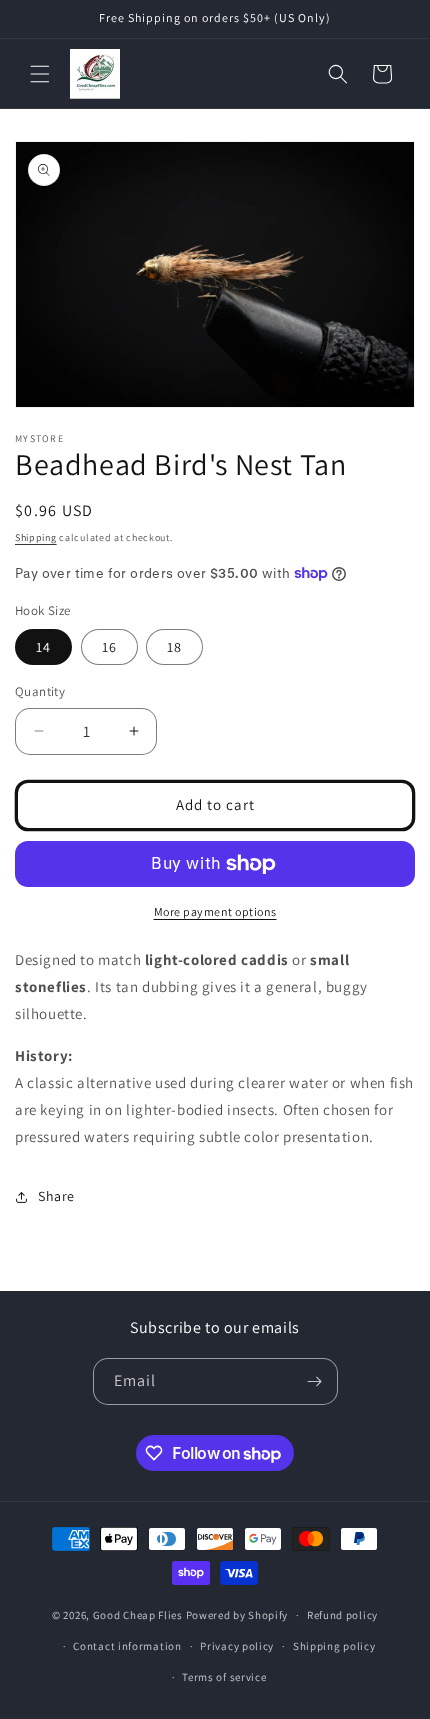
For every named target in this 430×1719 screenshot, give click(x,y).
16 (109, 647)
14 (43, 647)
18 (174, 647)
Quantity (40, 691)
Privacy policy (237, 1646)
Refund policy (342, 1615)
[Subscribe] (315, 1381)
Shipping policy (334, 1646)
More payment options (215, 911)
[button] (40, 74)
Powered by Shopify (237, 1615)
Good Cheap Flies (138, 1615)
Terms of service (224, 1677)
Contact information (127, 1646)
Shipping (36, 537)
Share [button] (56, 1196)
